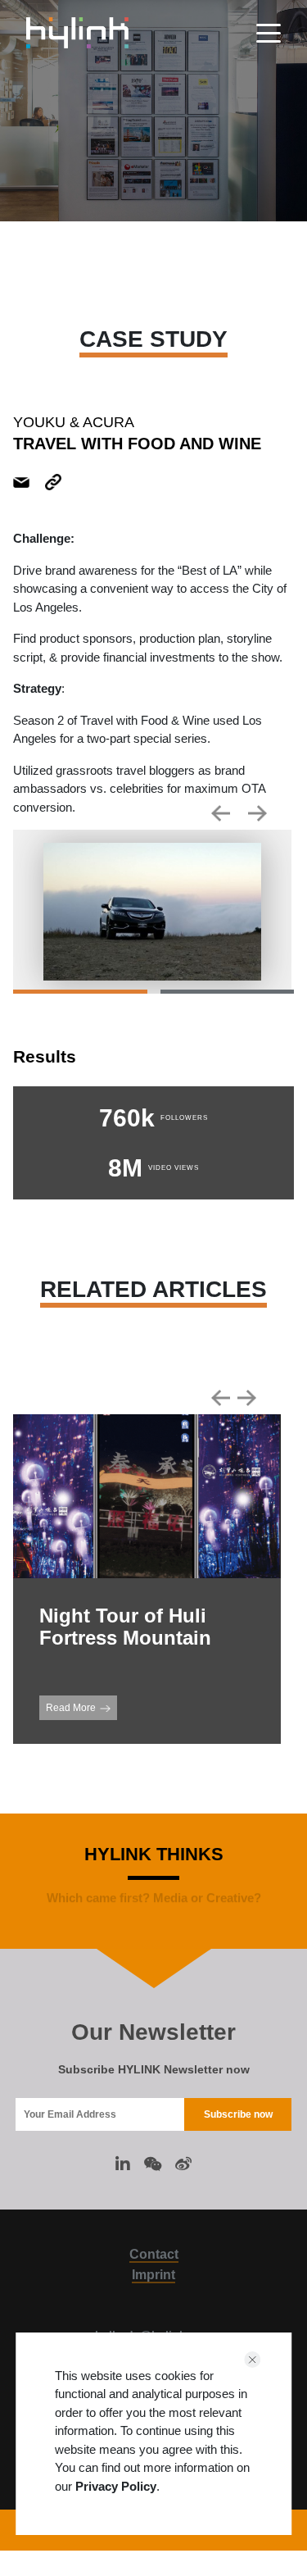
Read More (71, 1708)
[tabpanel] (152, 912)
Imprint (153, 2275)
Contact (154, 2254)
